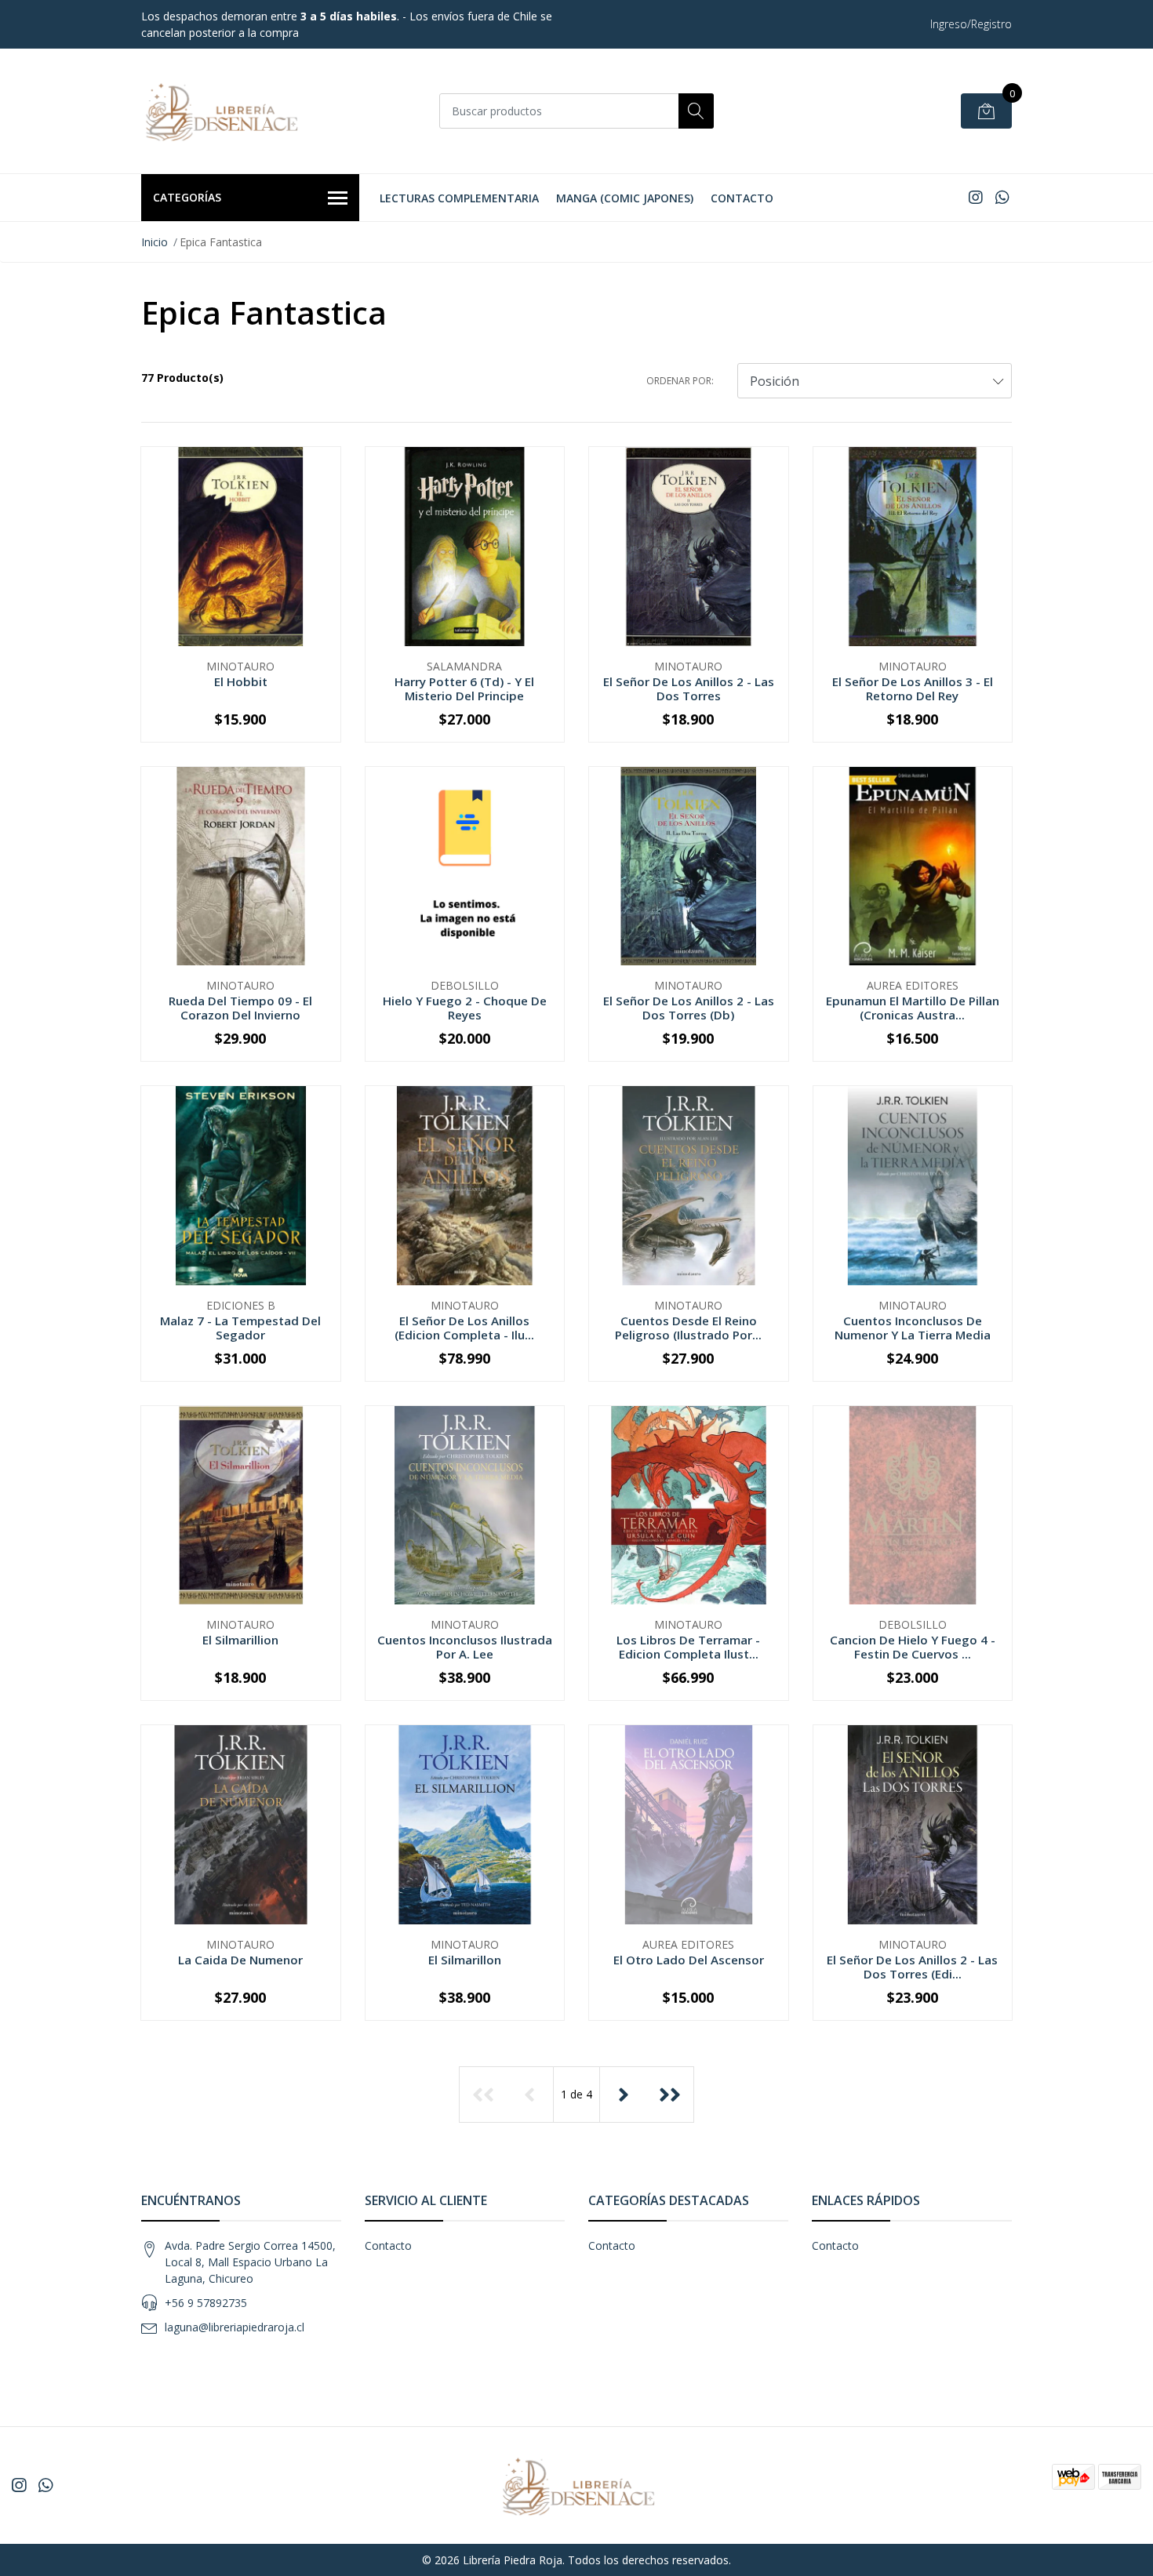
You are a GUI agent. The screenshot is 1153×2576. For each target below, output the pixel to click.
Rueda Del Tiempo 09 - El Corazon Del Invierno (240, 1008)
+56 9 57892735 (206, 2303)
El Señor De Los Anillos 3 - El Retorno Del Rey (913, 689)
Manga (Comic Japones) (625, 198)
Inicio (155, 242)
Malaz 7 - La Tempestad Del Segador (240, 1328)
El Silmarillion (240, 1640)
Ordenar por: (680, 381)
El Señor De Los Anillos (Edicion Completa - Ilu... (464, 1328)
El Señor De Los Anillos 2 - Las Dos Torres (689, 689)
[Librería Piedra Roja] (220, 111)
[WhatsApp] (1002, 197)
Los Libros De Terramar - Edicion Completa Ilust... (688, 1647)
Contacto (742, 198)
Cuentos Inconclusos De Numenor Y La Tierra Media (913, 1328)
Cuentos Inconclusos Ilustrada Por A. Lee (465, 1647)
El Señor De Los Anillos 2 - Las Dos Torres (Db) (689, 1008)
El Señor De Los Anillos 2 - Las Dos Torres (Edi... (912, 1967)
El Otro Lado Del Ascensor (689, 1960)
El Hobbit (241, 681)
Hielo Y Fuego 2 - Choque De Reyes (465, 1008)
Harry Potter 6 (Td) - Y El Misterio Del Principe (464, 689)
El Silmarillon (465, 1960)
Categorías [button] (187, 197)
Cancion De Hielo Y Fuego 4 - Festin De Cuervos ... (913, 1647)
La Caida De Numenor (240, 1960)
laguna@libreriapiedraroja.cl (235, 2327)
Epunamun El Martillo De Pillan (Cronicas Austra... (913, 1008)
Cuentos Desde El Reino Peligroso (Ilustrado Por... (688, 1328)
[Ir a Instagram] (976, 197)
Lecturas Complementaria (459, 198)
